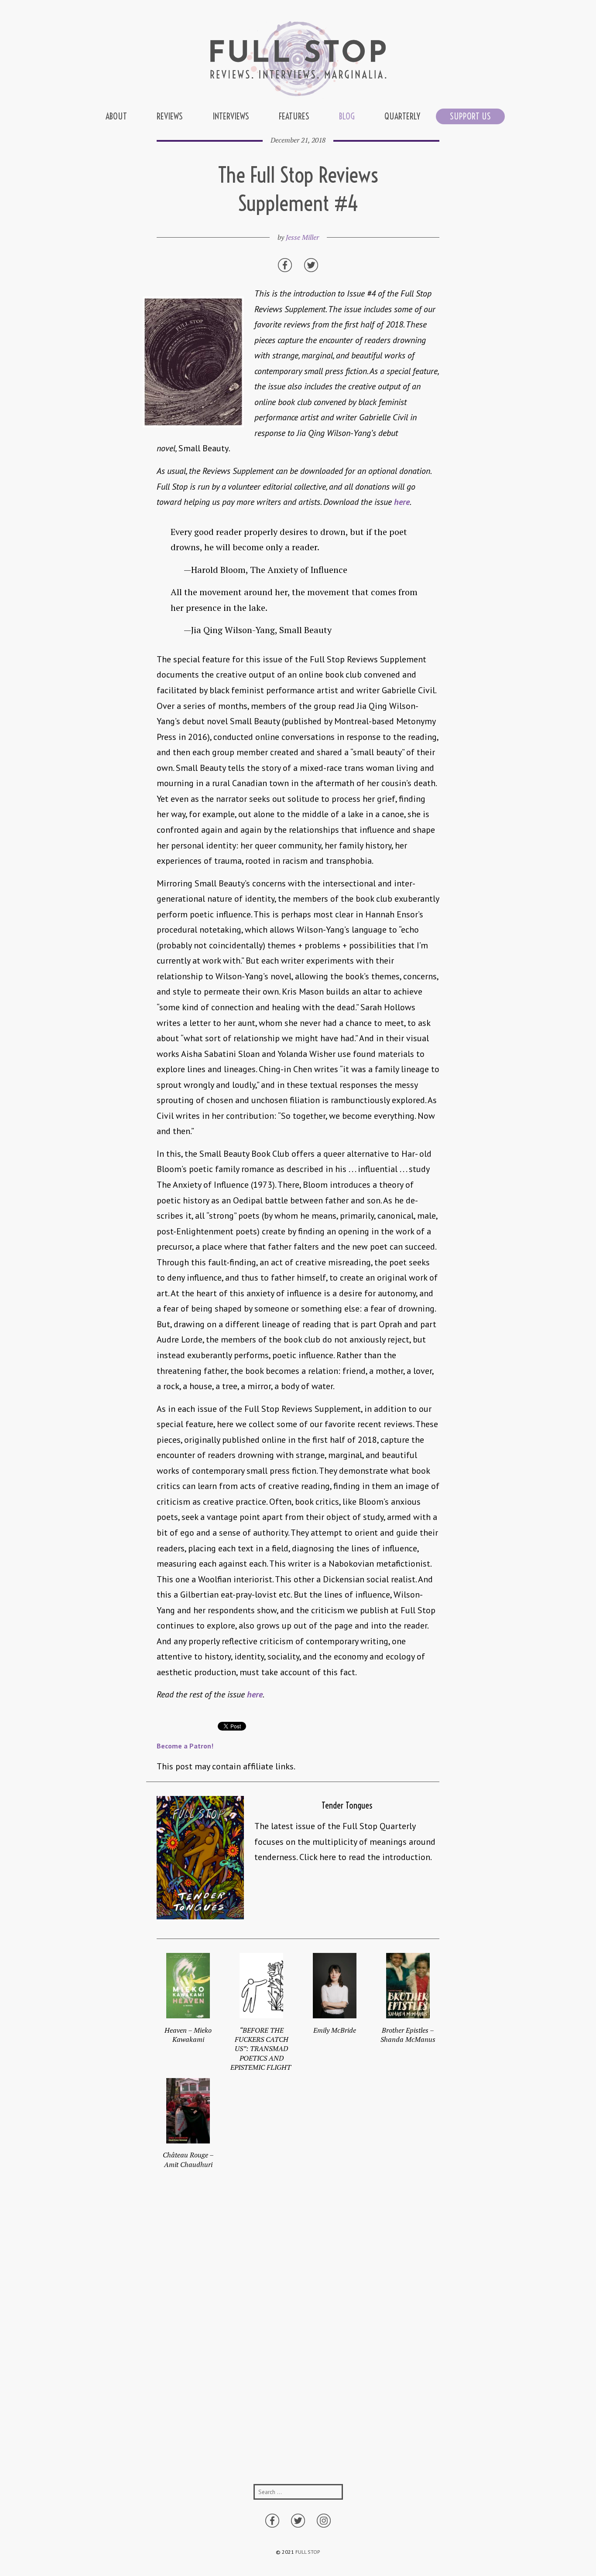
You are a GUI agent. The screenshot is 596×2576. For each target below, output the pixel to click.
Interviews (231, 116)
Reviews (170, 116)
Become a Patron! (185, 1746)
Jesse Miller (302, 237)
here (402, 502)
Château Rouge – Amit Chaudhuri (188, 2159)
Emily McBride (335, 2030)
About (116, 116)
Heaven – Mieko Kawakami (188, 2035)
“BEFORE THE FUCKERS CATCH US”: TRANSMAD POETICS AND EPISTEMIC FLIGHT (262, 2049)
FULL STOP (308, 2552)
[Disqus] (298, 2340)
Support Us (470, 116)
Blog (347, 116)
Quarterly (402, 116)
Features (294, 116)
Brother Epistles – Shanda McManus (408, 2035)
